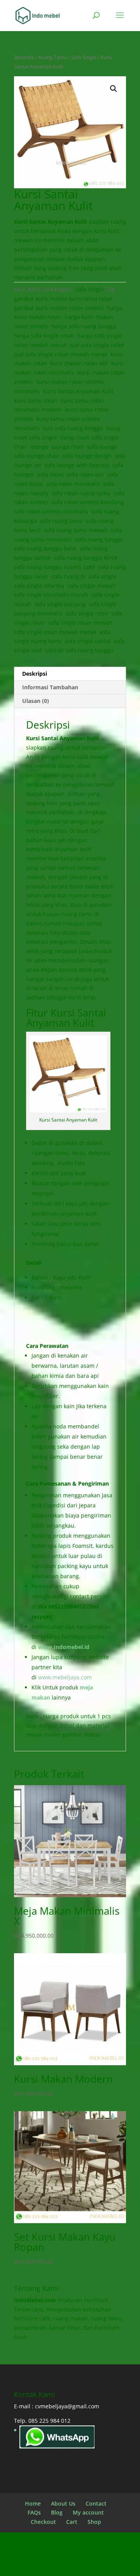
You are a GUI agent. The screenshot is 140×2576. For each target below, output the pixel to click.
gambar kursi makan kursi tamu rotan (63, 299)
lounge (39, 447)
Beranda (24, 57)
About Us (63, 2503)
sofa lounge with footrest (77, 465)
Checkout (43, 2522)
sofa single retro (87, 613)
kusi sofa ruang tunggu (73, 428)
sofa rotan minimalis (73, 484)
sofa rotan (51, 474)
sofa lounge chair (37, 456)
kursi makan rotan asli (79, 363)
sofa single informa (39, 586)
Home (33, 2503)
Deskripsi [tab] (35, 674)
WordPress (90, 2565)
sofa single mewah (92, 586)
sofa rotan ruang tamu (81, 493)
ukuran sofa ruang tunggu (79, 650)
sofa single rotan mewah (80, 623)
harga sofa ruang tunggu (84, 326)
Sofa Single (84, 57)
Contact (96, 2503)
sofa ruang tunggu (99, 539)
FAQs (34, 2512)
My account (88, 2512)
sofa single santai (88, 641)
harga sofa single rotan (44, 336)
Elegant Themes (88, 2556)
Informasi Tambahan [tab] (50, 687)
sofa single (103, 576)
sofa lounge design (87, 456)
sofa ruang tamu (61, 521)
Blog (57, 2512)
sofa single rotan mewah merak (55, 632)
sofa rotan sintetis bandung (88, 502)
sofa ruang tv (68, 576)
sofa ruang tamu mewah (76, 530)
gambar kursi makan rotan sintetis (59, 308)
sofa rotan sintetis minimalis (51, 511)
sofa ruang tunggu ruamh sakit (54, 567)
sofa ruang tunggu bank (45, 548)
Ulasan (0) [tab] (36, 701)
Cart (72, 2522)
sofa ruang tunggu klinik (86, 558)
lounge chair (68, 447)
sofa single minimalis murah (51, 595)
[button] (114, 89)
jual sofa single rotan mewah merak (61, 354)
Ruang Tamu (52, 57)
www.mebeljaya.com (66, 1677)
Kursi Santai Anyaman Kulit (78, 391)
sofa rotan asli (85, 474)
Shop (94, 2522)
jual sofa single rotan (97, 345)
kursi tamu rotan (36, 400)
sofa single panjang (60, 604)
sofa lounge (102, 447)
